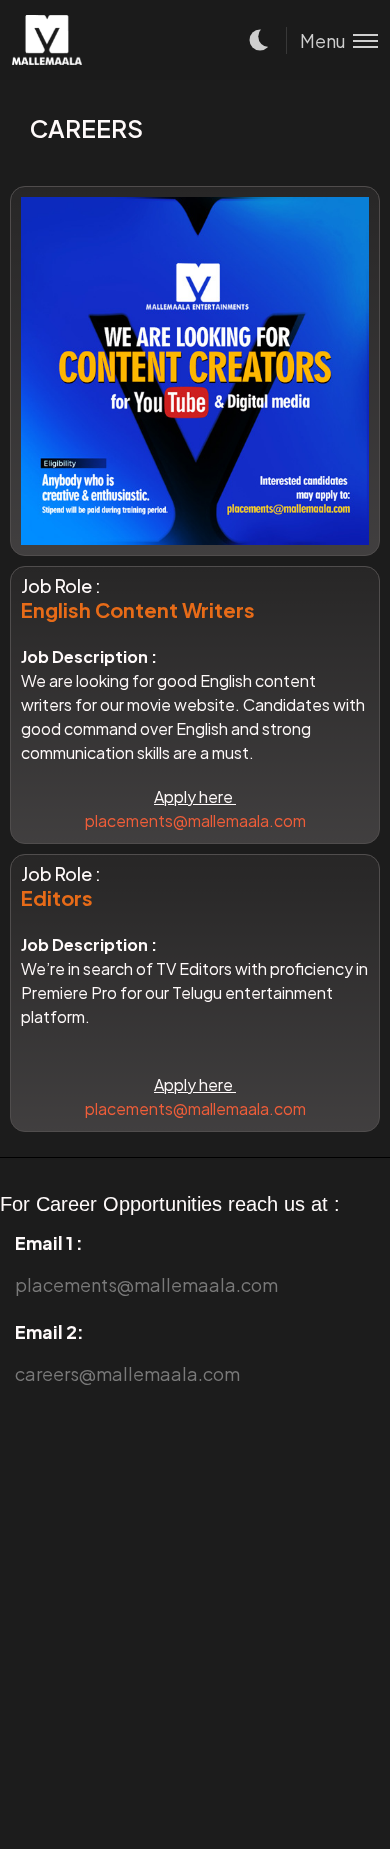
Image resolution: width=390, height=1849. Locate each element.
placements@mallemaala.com (195, 820)
